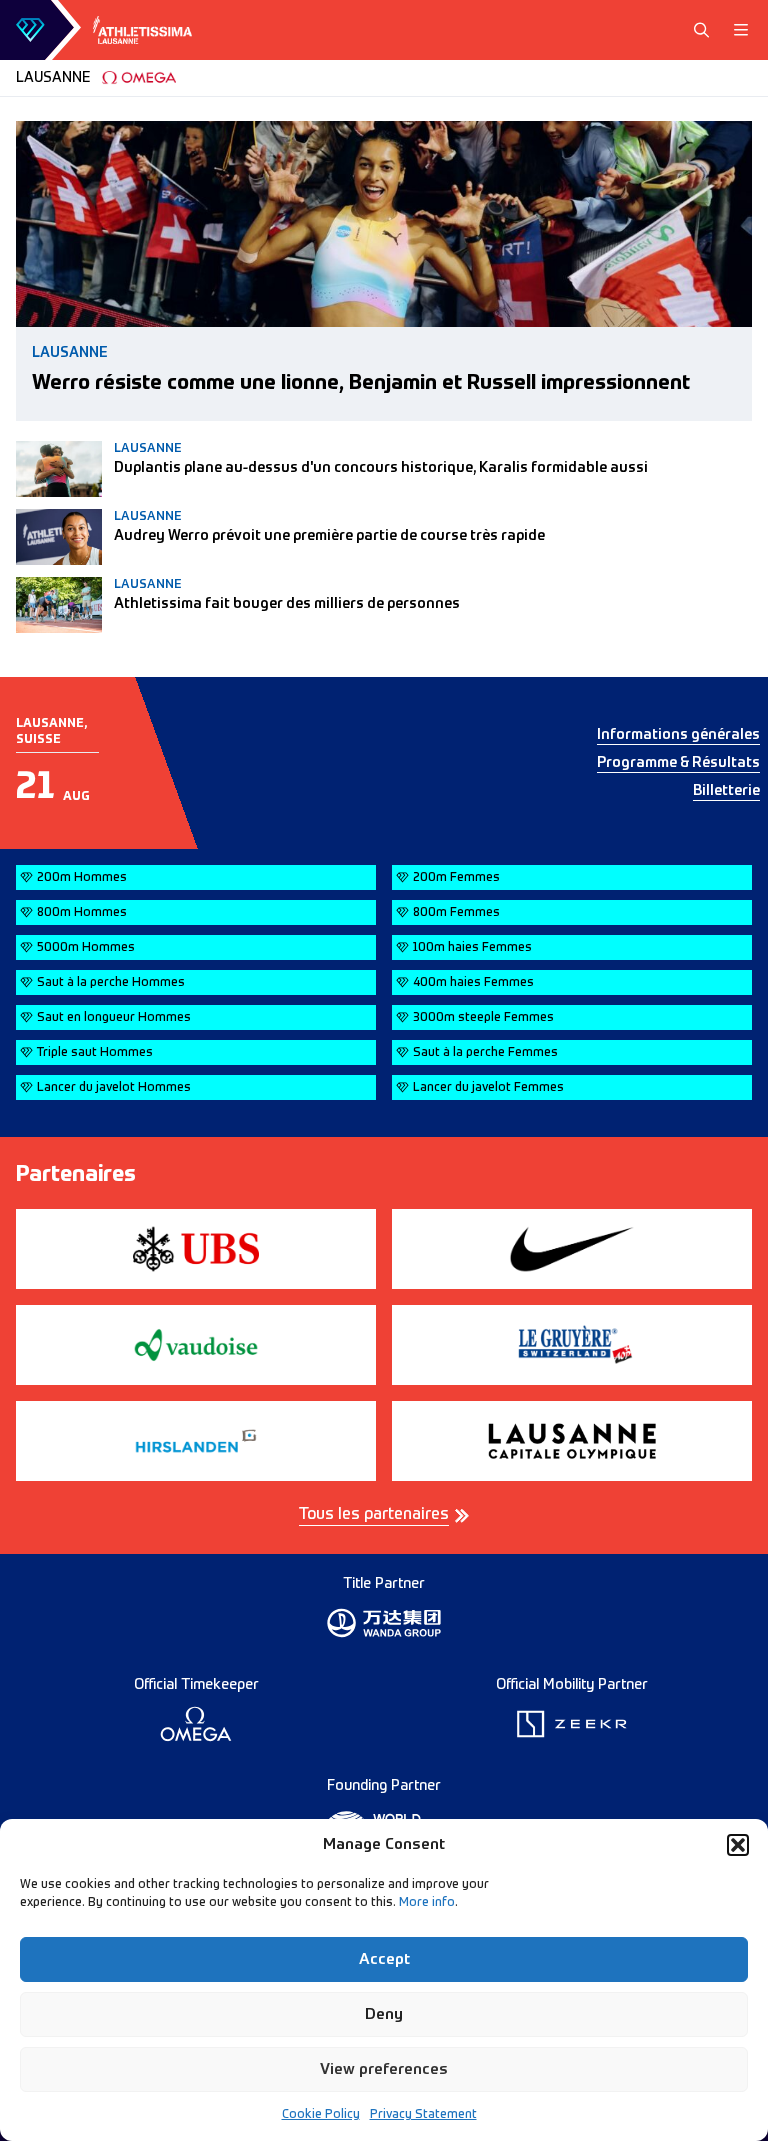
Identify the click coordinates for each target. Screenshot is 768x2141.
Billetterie (726, 791)
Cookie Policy (321, 2115)
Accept (384, 1959)
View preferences (384, 2069)
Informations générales (678, 735)
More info (427, 1903)
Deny (384, 2014)
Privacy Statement (423, 2115)
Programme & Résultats (678, 763)
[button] (738, 1845)
